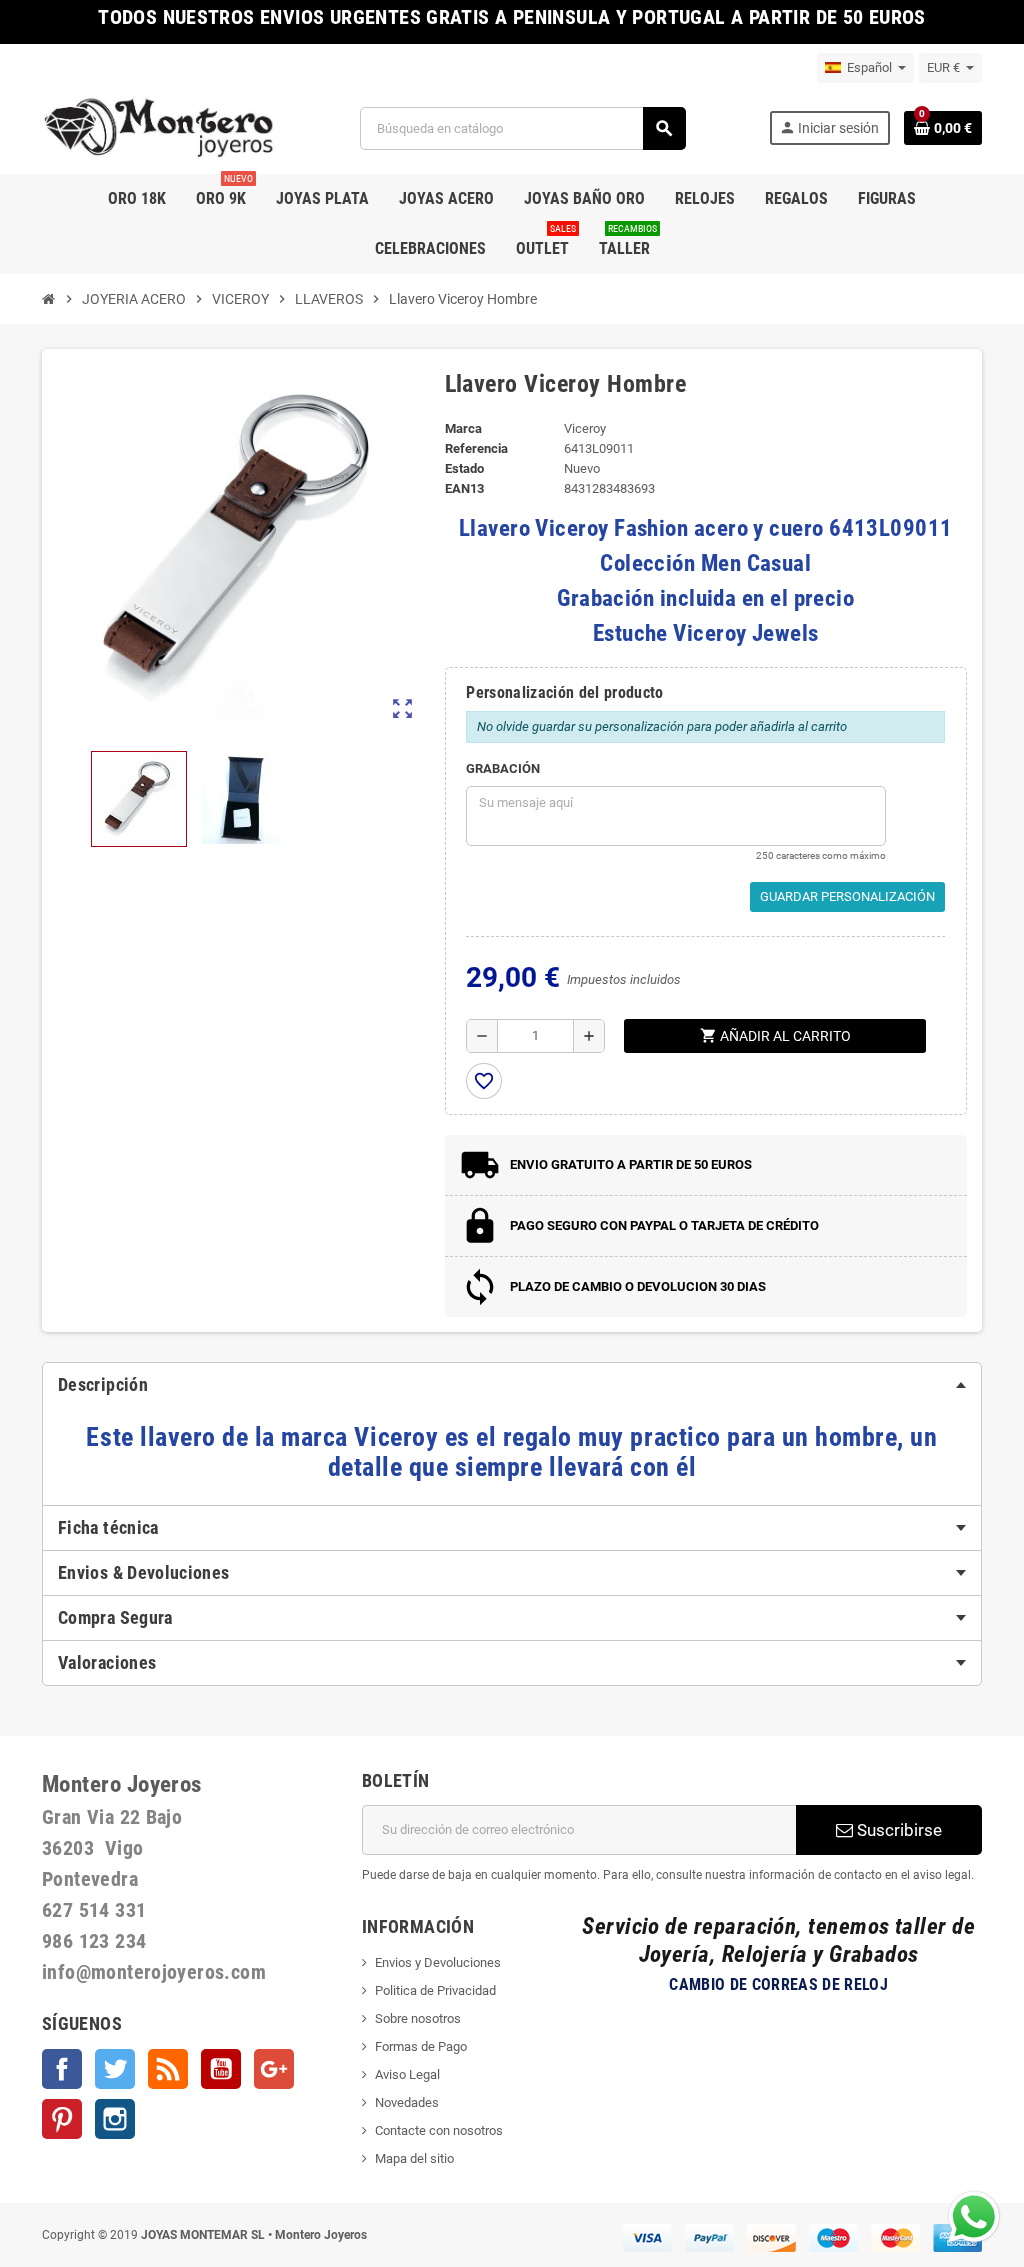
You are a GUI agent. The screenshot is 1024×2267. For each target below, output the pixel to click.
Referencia (476, 448)
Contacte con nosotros (439, 2130)
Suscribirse (897, 1830)
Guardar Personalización (847, 896)
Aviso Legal (407, 2074)
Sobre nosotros (418, 2018)
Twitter (115, 2069)
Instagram (115, 2119)
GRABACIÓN (503, 768)
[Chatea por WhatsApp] (974, 2215)
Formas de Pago (421, 2046)
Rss (168, 2069)
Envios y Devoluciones (438, 1962)
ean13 (464, 488)
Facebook (62, 2069)
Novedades (407, 2102)
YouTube (221, 2069)
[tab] (512, 1385)
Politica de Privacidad (435, 1990)
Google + (274, 2069)
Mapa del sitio (414, 2158)
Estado (464, 468)
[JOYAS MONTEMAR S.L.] (159, 127)
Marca (463, 428)
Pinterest (62, 2119)
